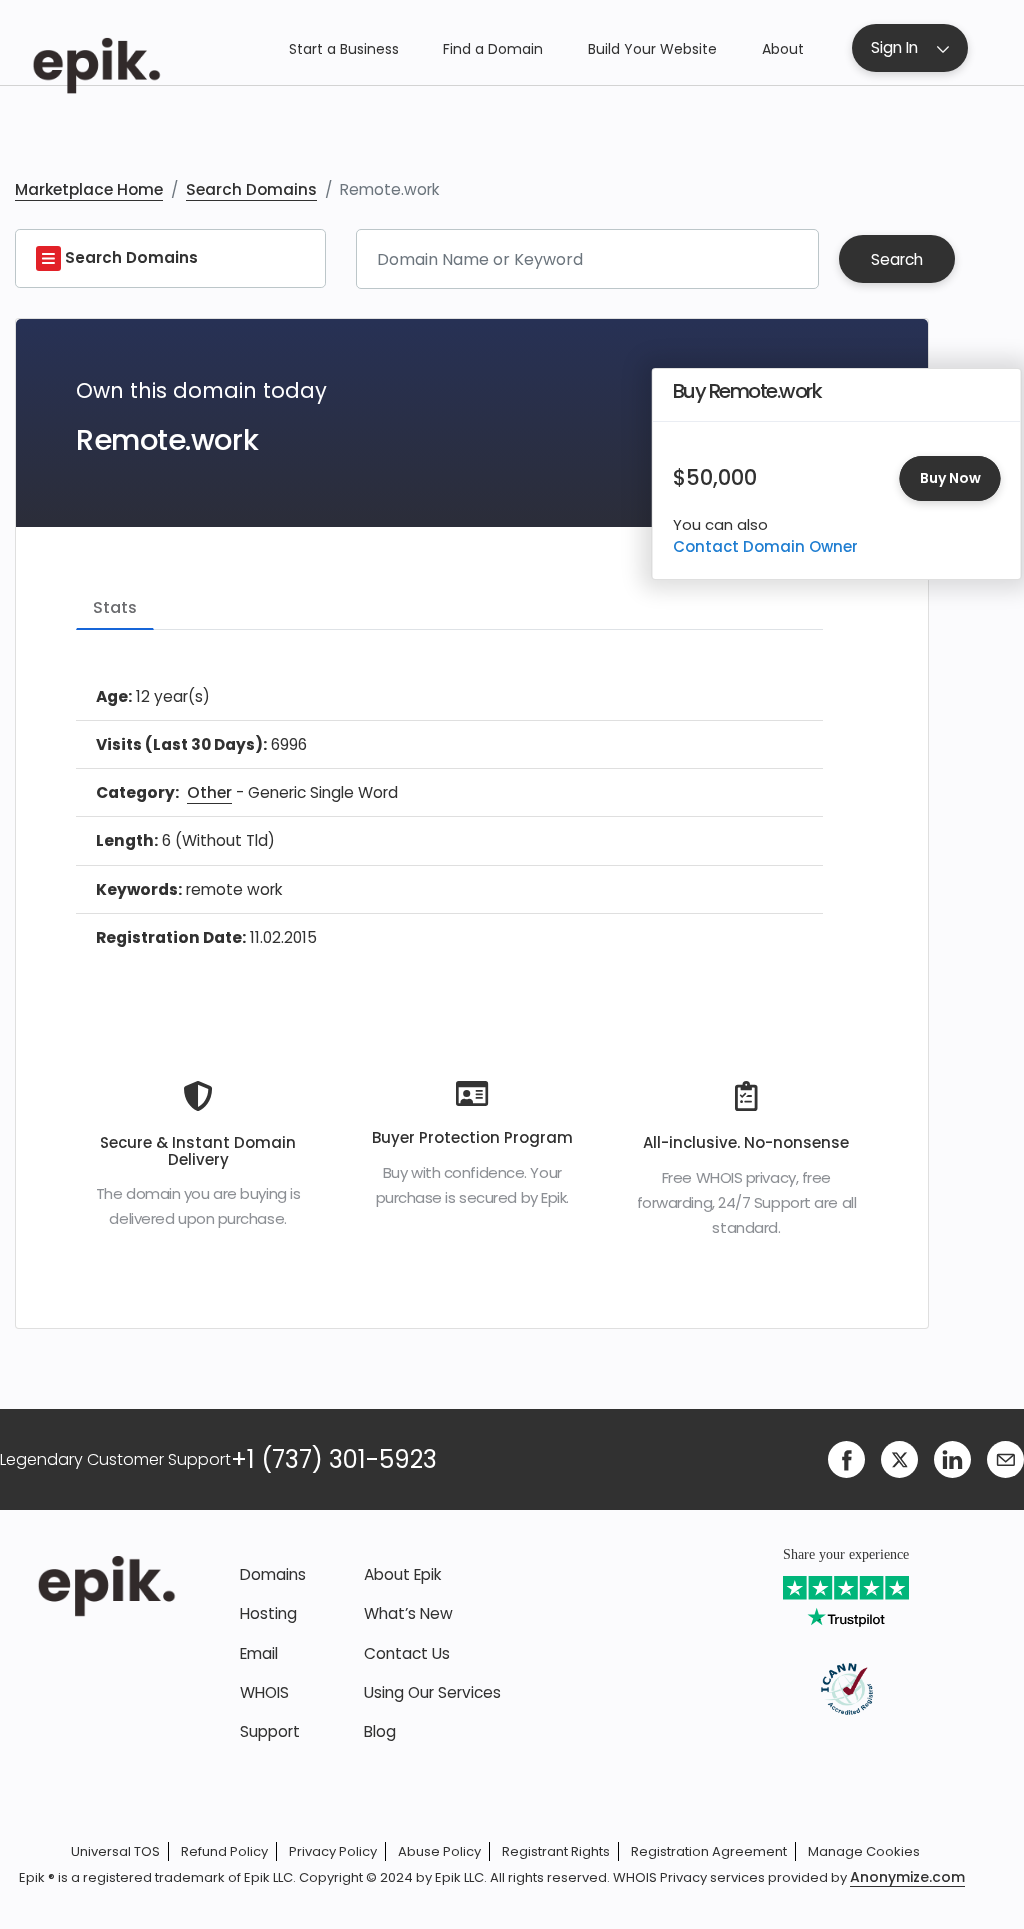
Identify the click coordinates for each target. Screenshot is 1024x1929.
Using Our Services (432, 1692)
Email (259, 1653)
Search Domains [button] (129, 257)
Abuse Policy (439, 1851)
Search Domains (251, 189)
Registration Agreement (709, 1851)
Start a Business (344, 49)
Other (209, 792)
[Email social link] (1005, 1458)
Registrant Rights (556, 1851)
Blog (380, 1731)
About (783, 49)
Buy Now (950, 478)
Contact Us (407, 1653)
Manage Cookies (864, 1851)
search (897, 259)
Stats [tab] (115, 607)
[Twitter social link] (899, 1458)
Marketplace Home (89, 189)
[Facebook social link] (846, 1458)
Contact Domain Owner (765, 546)
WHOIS (264, 1692)
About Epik (403, 1574)
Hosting (268, 1613)
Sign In (894, 47)
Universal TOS (115, 1851)
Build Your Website (652, 49)
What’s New (408, 1613)
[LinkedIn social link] (952, 1458)
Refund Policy (224, 1851)
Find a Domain (493, 49)
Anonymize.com (907, 1877)
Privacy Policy (333, 1851)
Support (270, 1731)
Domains (273, 1574)
